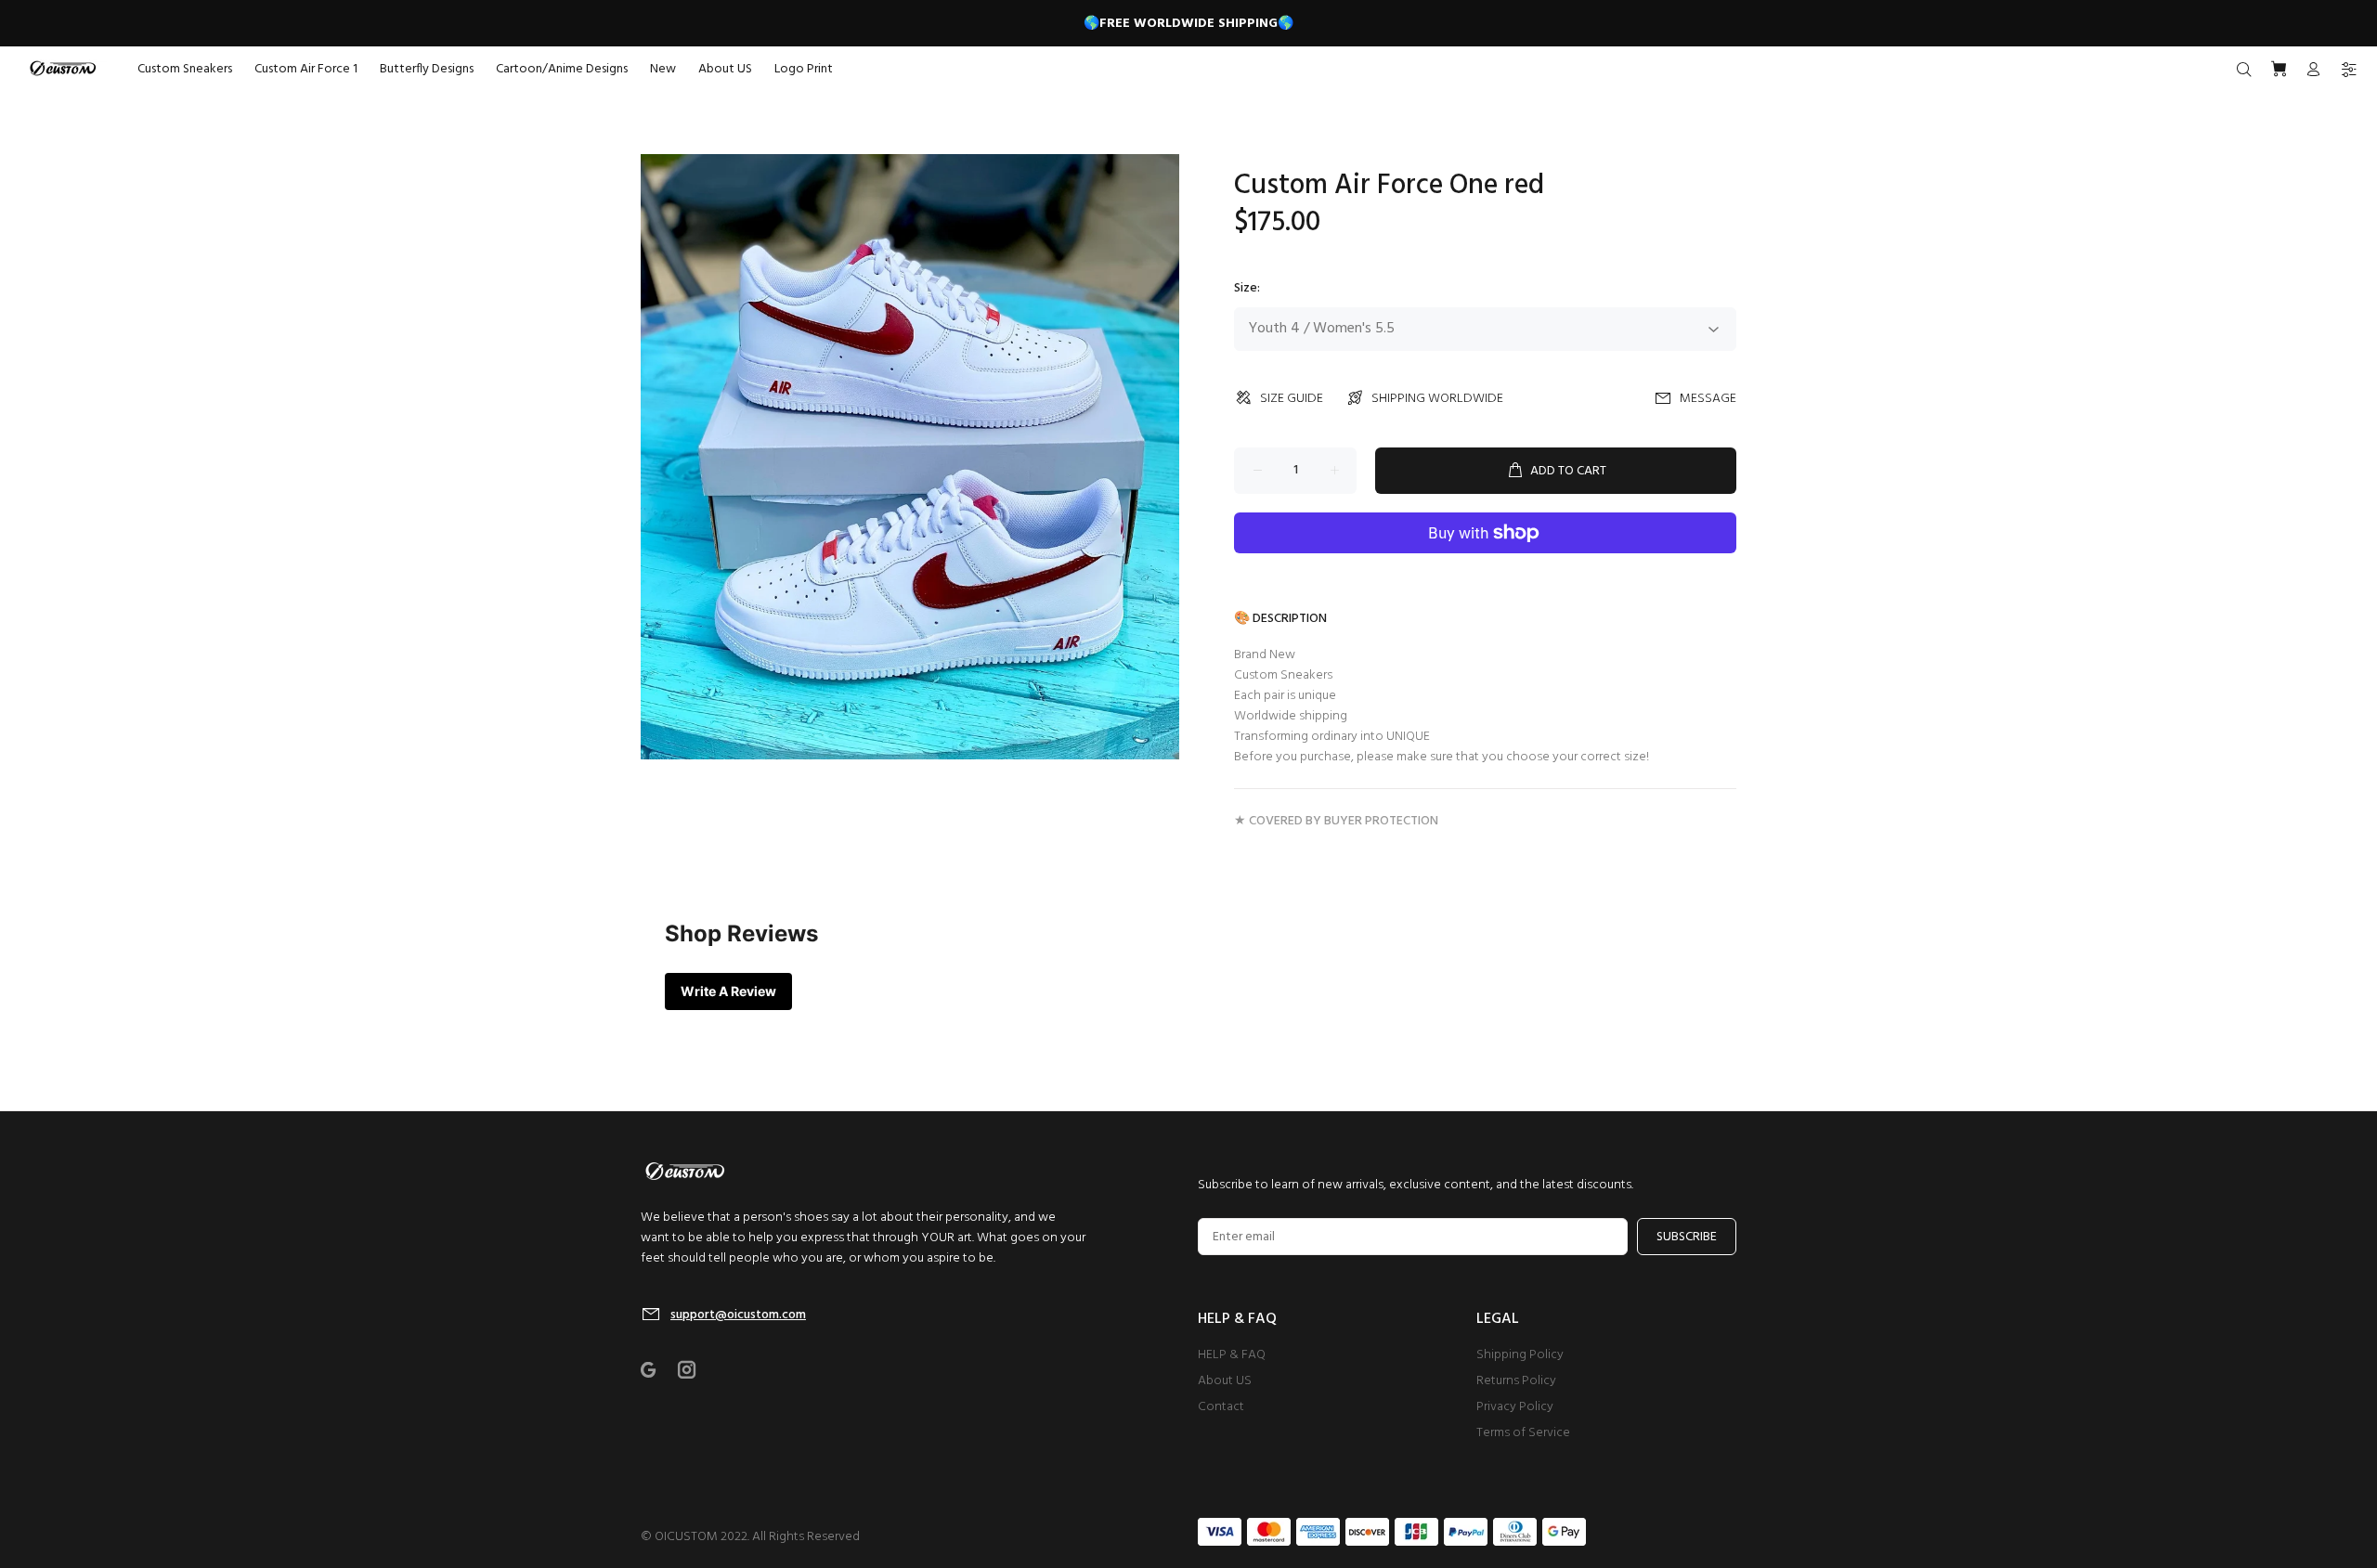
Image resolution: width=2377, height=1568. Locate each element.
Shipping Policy (1520, 1355)
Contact (1221, 1407)
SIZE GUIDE (1292, 399)
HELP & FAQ (1232, 1355)
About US (1225, 1381)
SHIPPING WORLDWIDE (1437, 399)
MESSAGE (1708, 399)
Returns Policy (1516, 1381)
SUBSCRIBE (1687, 1237)
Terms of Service (1523, 1433)
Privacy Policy (1515, 1407)
